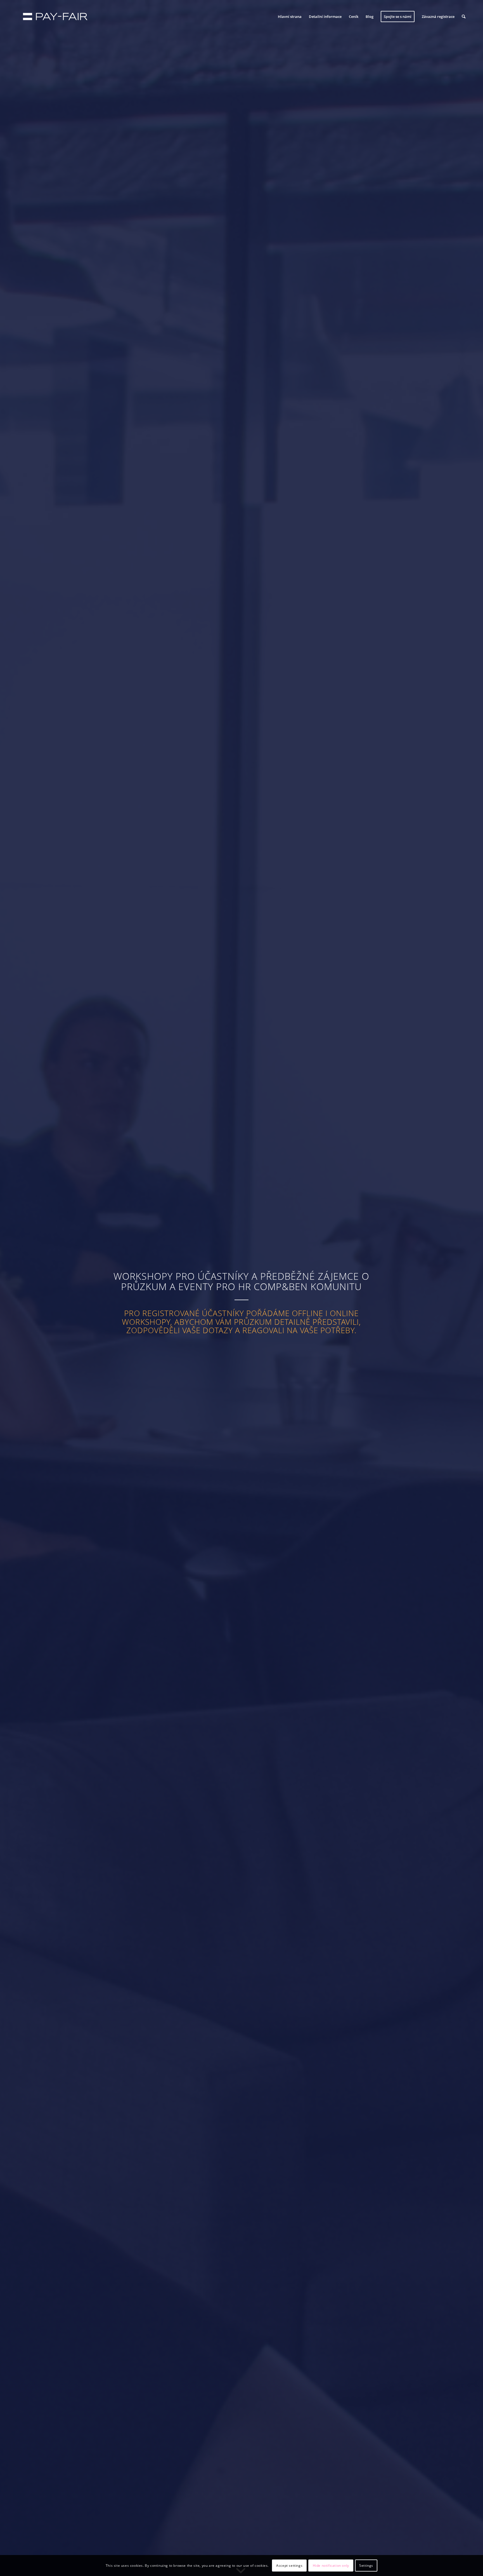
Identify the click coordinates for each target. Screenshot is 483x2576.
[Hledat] (464, 17)
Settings (366, 2565)
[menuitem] (290, 17)
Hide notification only (331, 2565)
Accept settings (289, 2565)
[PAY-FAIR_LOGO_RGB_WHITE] (55, 17)
